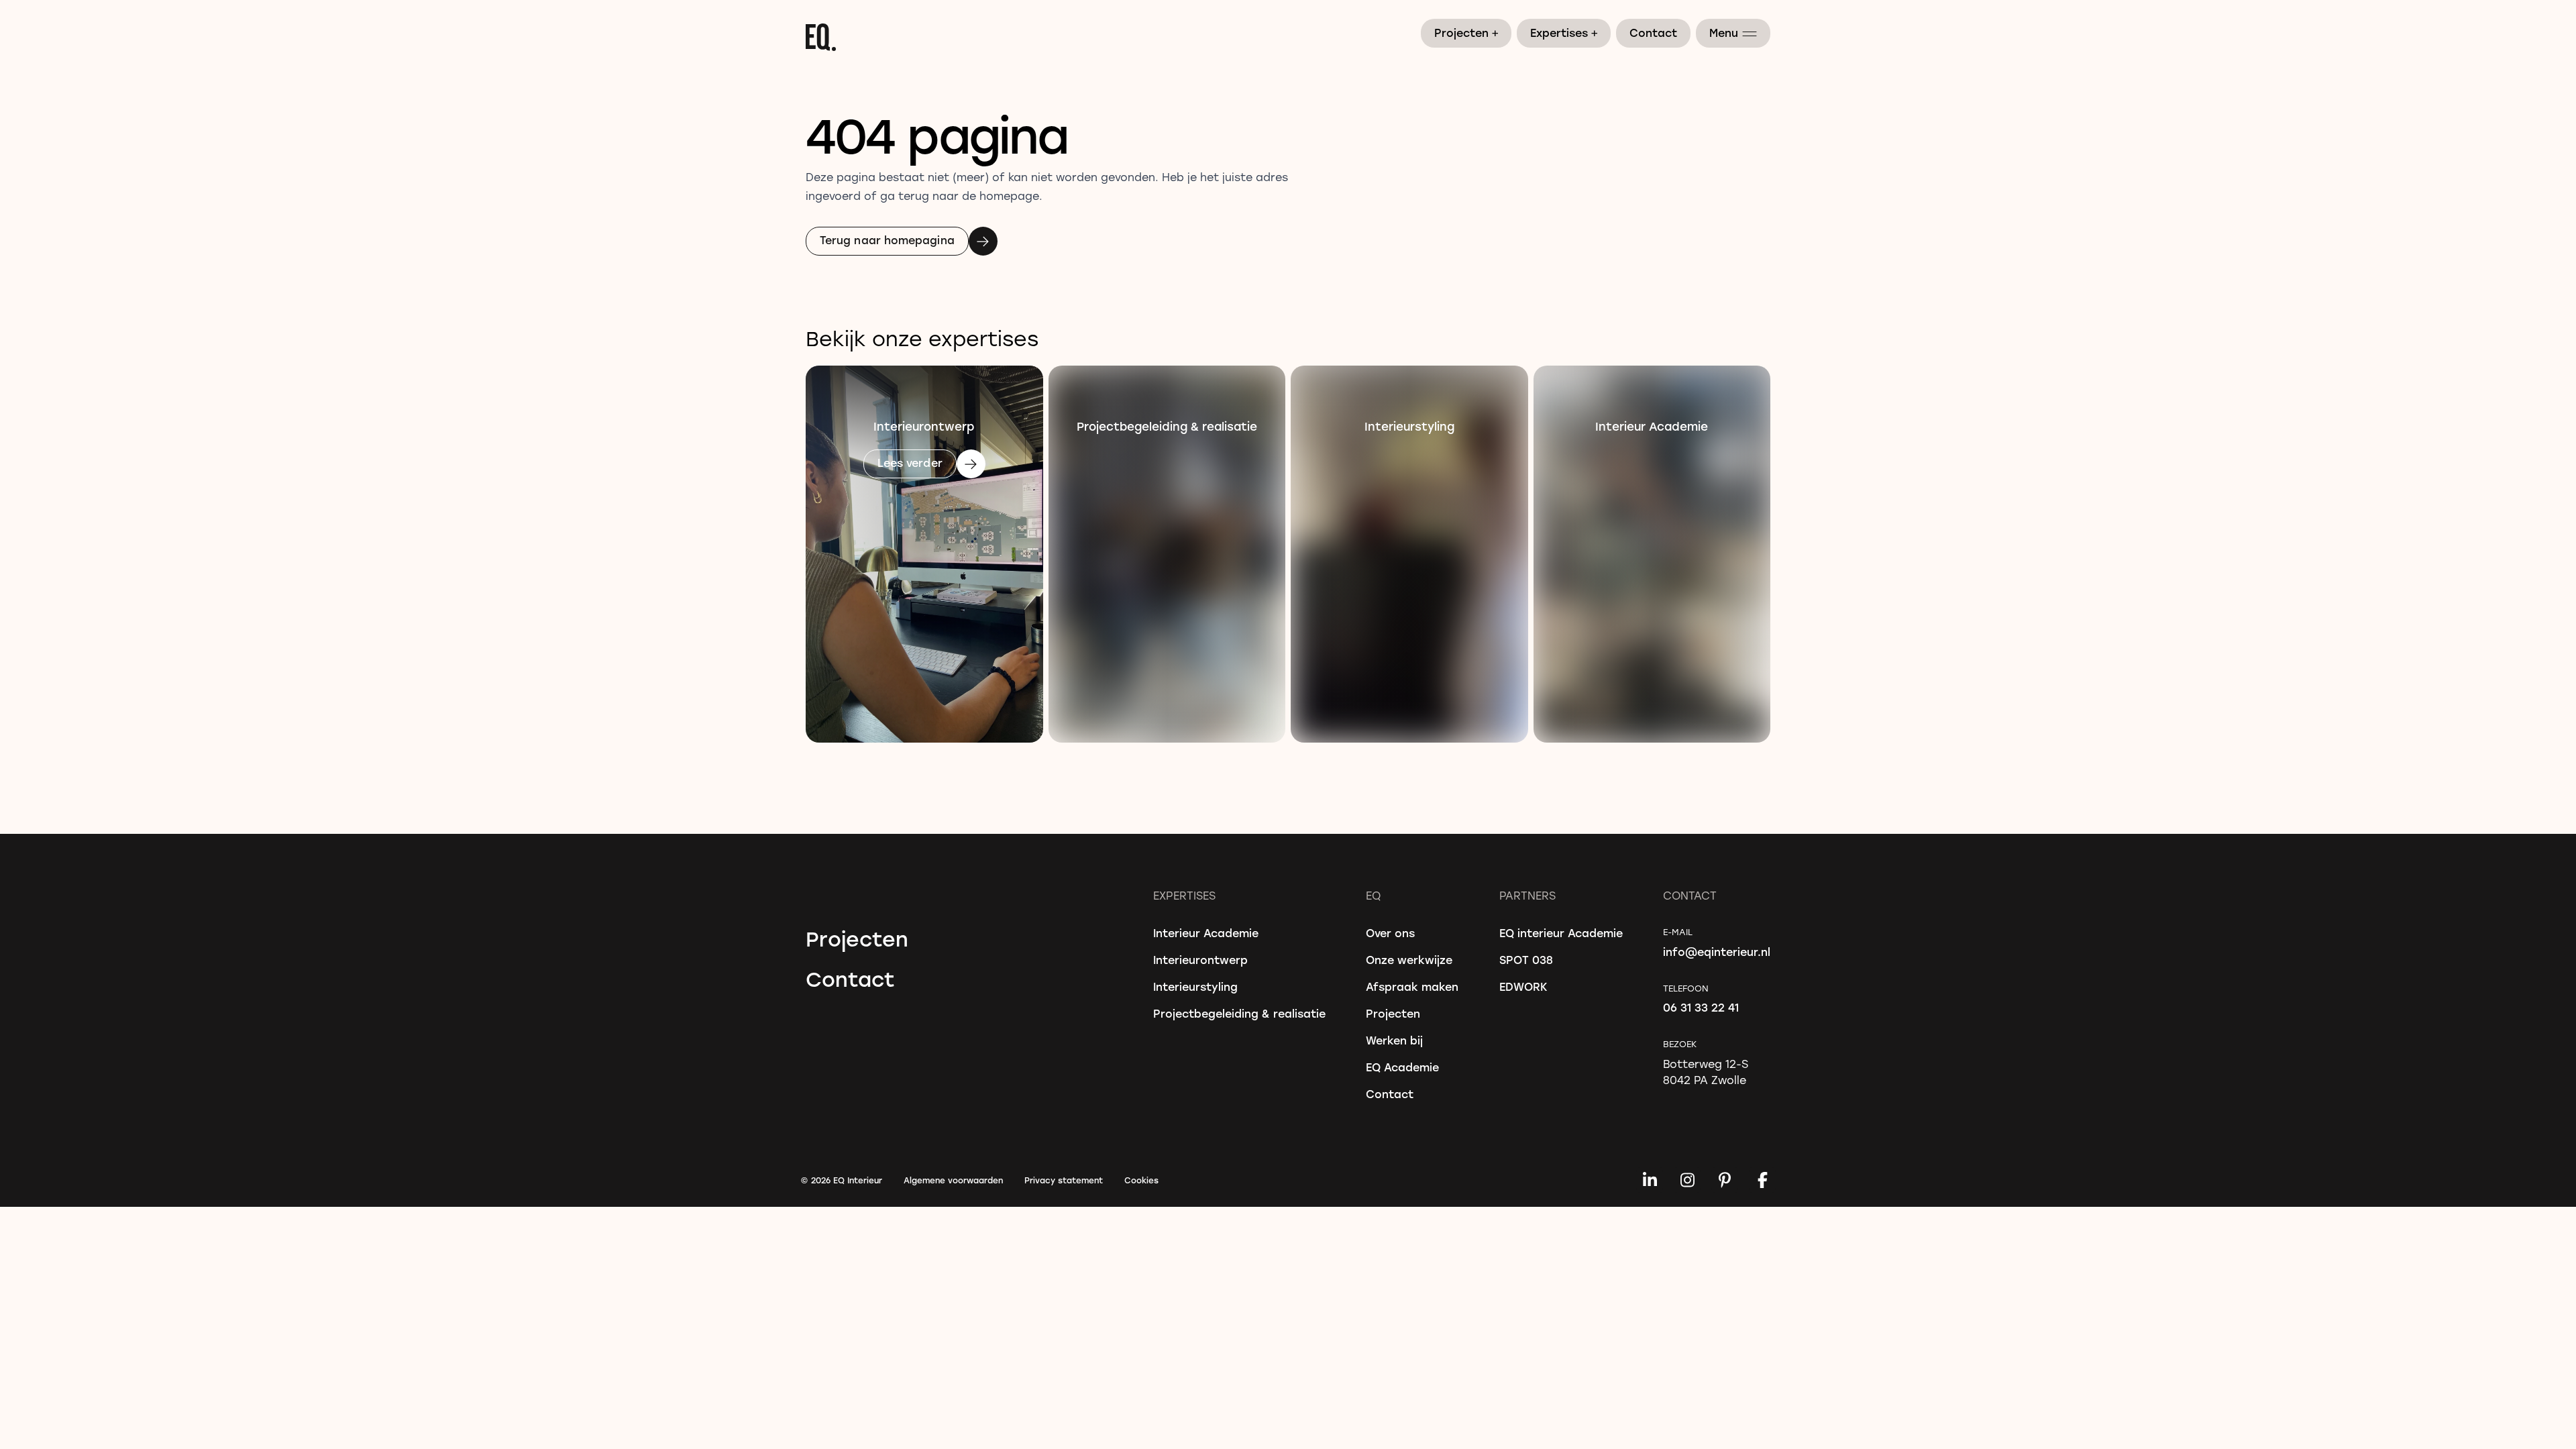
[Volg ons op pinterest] (1725, 1180)
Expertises (1564, 32)
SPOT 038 (1526, 960)
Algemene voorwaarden (953, 1180)
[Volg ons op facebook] (1762, 1180)
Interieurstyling (1195, 986)
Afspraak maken (1412, 986)
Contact (1653, 33)
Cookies (1141, 1180)
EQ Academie (1402, 1067)
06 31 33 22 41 (1701, 1007)
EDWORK (1523, 986)
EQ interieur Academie (1561, 933)
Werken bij (1394, 1040)
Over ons (1390, 933)
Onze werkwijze (1409, 960)
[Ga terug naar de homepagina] (1288, 37)
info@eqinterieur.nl (1717, 952)
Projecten (1467, 32)
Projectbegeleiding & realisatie (1239, 1013)
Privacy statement (1064, 1180)
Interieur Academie (1206, 933)
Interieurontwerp (1200, 960)
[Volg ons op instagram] (1687, 1180)
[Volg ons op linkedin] (1650, 1180)
